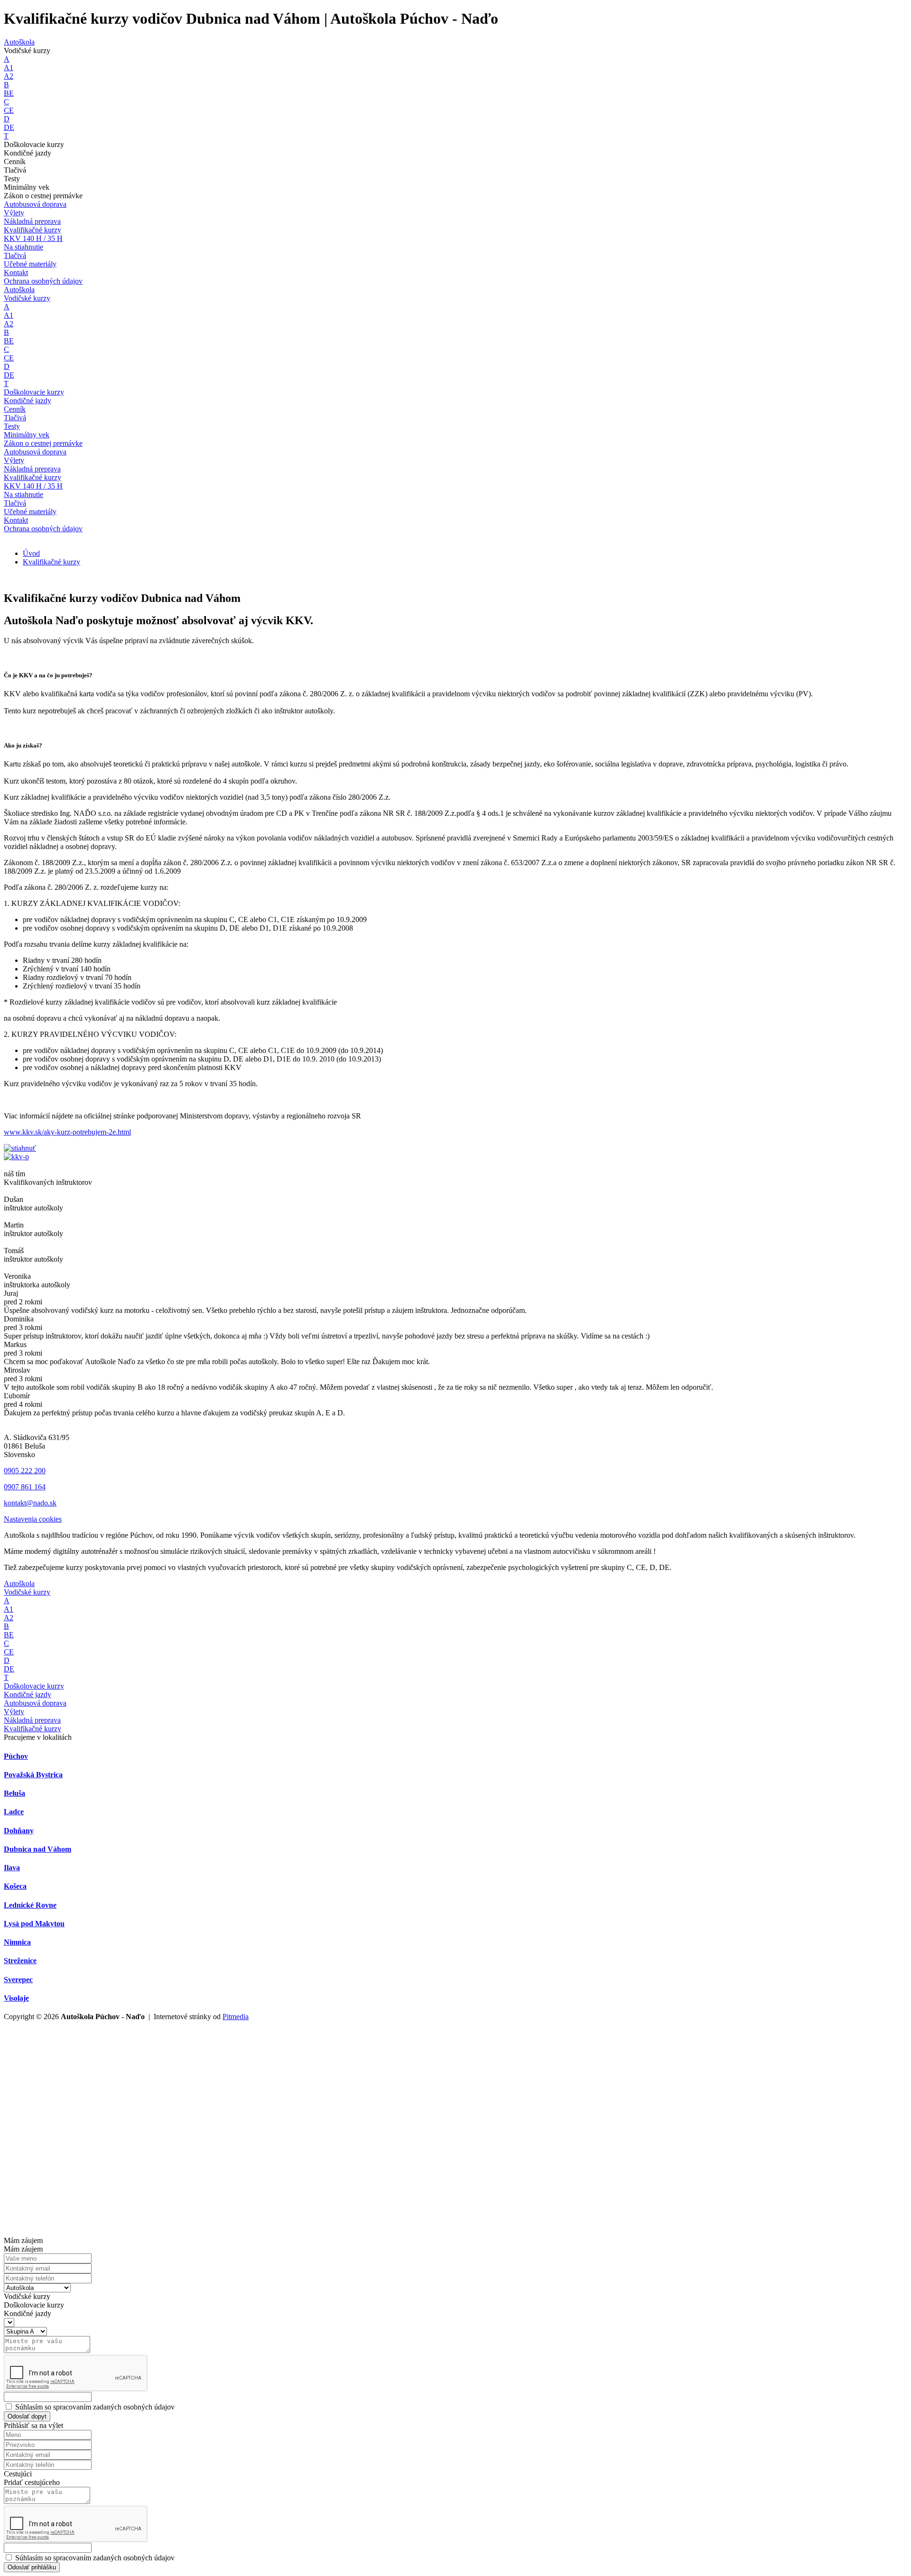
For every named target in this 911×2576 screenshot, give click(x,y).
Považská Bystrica (33, 1775)
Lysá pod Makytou (34, 1924)
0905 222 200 (25, 1471)
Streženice (20, 1961)
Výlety (14, 460)
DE (9, 127)
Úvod (31, 553)
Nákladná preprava (32, 221)
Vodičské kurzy (27, 298)
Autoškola (19, 42)
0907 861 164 (25, 1487)
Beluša (14, 1793)
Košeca (15, 1886)
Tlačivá (15, 418)
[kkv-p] (16, 1157)
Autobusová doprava (35, 204)
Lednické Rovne (30, 1905)
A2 (9, 76)
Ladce (14, 1812)
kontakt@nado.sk (30, 1503)
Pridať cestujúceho (32, 2482)
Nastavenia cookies (33, 1519)
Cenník (15, 409)
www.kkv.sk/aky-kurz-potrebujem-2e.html (67, 1132)
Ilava (12, 1868)
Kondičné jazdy (28, 401)
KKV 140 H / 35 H (33, 486)
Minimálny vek (27, 435)
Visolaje (16, 1998)
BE (9, 93)
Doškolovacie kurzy (34, 392)
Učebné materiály (30, 512)
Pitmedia (236, 2017)
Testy (12, 426)
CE (9, 110)
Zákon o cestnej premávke (43, 443)
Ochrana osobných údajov (43, 529)
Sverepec (18, 1980)
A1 (9, 68)
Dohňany (19, 1831)
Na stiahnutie (23, 247)
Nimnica (17, 1942)
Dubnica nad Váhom (37, 1849)
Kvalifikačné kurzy (33, 230)
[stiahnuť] (20, 1148)
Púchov (16, 1756)
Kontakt (16, 272)
